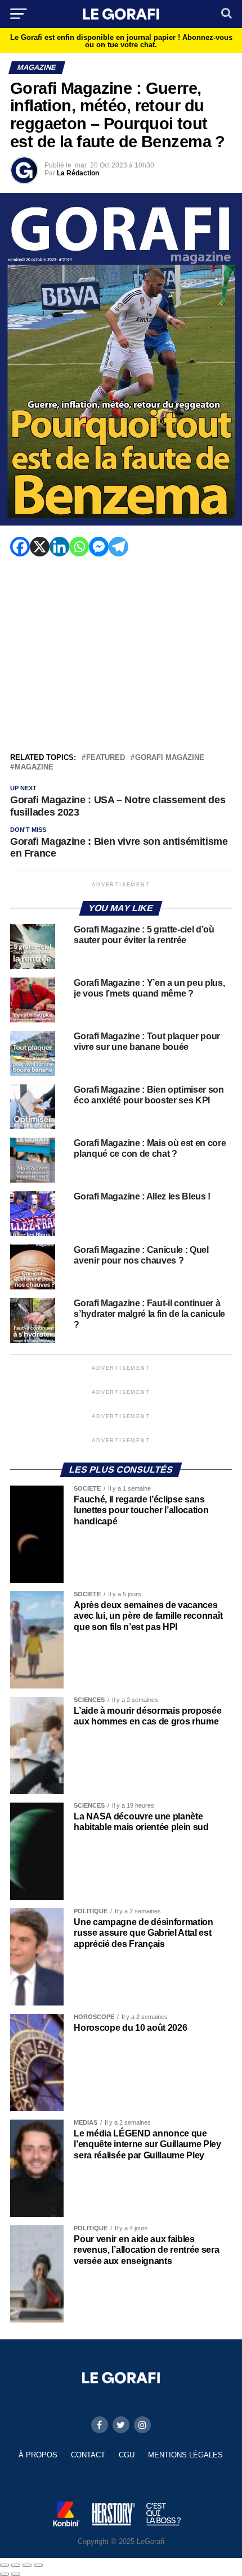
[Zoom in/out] (38, 2565)
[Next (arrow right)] (16, 2574)
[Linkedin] (59, 547)
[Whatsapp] (79, 547)
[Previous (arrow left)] (5, 2574)
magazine (34, 768)
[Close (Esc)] (5, 2565)
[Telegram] (118, 547)
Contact (88, 2455)
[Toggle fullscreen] (27, 2565)
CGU (127, 2455)
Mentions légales (185, 2455)
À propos (38, 2455)
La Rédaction (78, 173)
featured (106, 758)
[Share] (16, 2565)
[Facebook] (20, 547)
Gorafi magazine (170, 758)
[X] (40, 547)
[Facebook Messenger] (99, 547)
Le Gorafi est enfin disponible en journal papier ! (121, 41)
